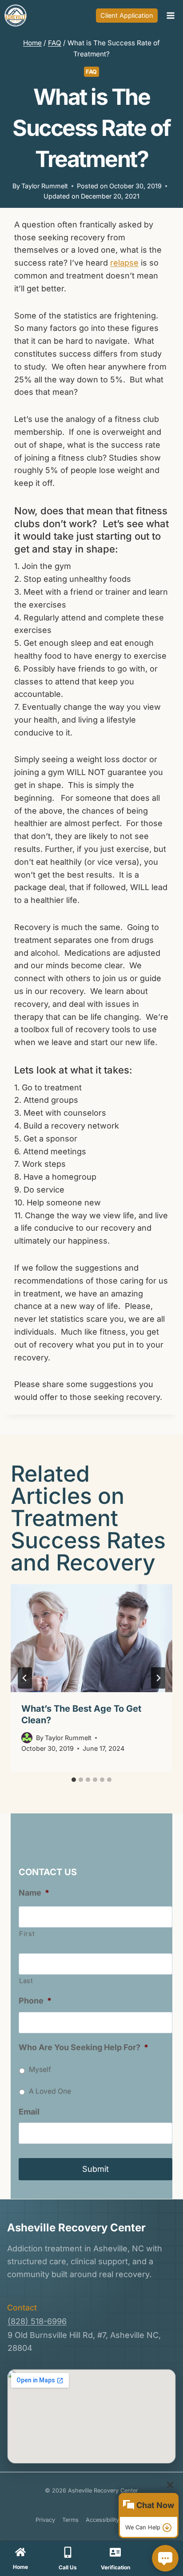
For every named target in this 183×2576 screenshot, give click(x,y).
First (27, 1934)
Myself (40, 2069)
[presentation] (91, 1638)
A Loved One (50, 2091)
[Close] (170, 2485)
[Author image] (27, 1738)
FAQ (91, 72)
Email (29, 2112)
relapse (124, 263)
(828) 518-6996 (37, 2321)
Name (34, 1893)
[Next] (158, 1678)
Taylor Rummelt (45, 186)
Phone (35, 2001)
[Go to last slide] (25, 1678)
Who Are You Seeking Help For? (84, 2047)
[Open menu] (170, 15)
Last (26, 1981)
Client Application (127, 15)
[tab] (74, 1780)
